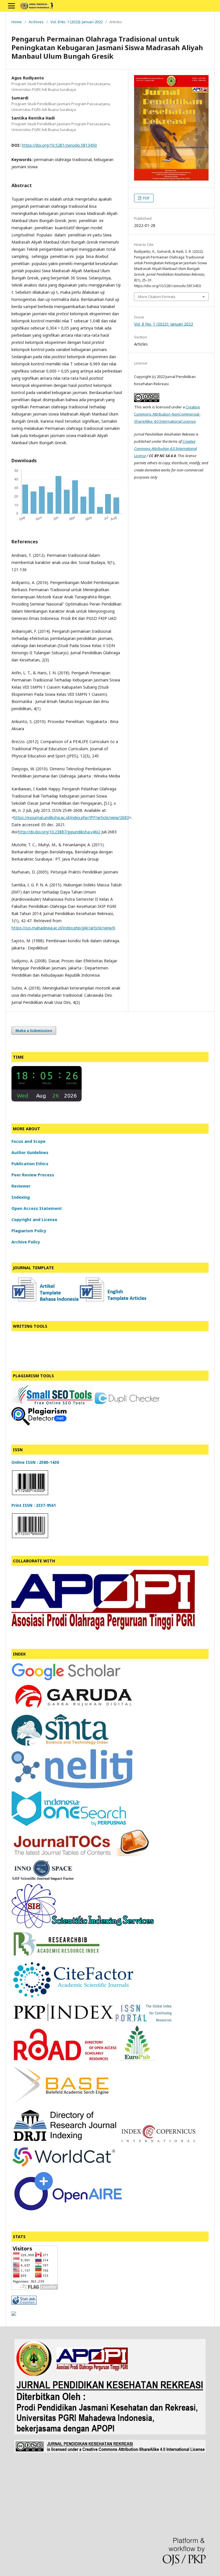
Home (17, 22)
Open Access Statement (37, 1208)
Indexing (21, 1197)
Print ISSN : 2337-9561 (34, 1505)
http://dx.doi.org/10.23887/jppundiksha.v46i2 (59, 832)
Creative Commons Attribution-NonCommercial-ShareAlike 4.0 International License (167, 414)
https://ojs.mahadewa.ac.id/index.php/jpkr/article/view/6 (63, 928)
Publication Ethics (30, 1164)
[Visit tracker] (14, 2314)
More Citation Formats (157, 297)
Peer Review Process (33, 1175)
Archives (36, 22)
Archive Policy (26, 1242)
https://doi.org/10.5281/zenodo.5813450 (59, 145)
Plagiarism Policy (29, 1231)
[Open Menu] (11, 6)
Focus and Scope (29, 1141)
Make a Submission (34, 1031)
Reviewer (21, 1186)
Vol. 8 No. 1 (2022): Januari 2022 (76, 22)
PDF (146, 198)
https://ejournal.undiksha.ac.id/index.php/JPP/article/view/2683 (71, 817)
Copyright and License (34, 1220)
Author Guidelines (30, 1152)
